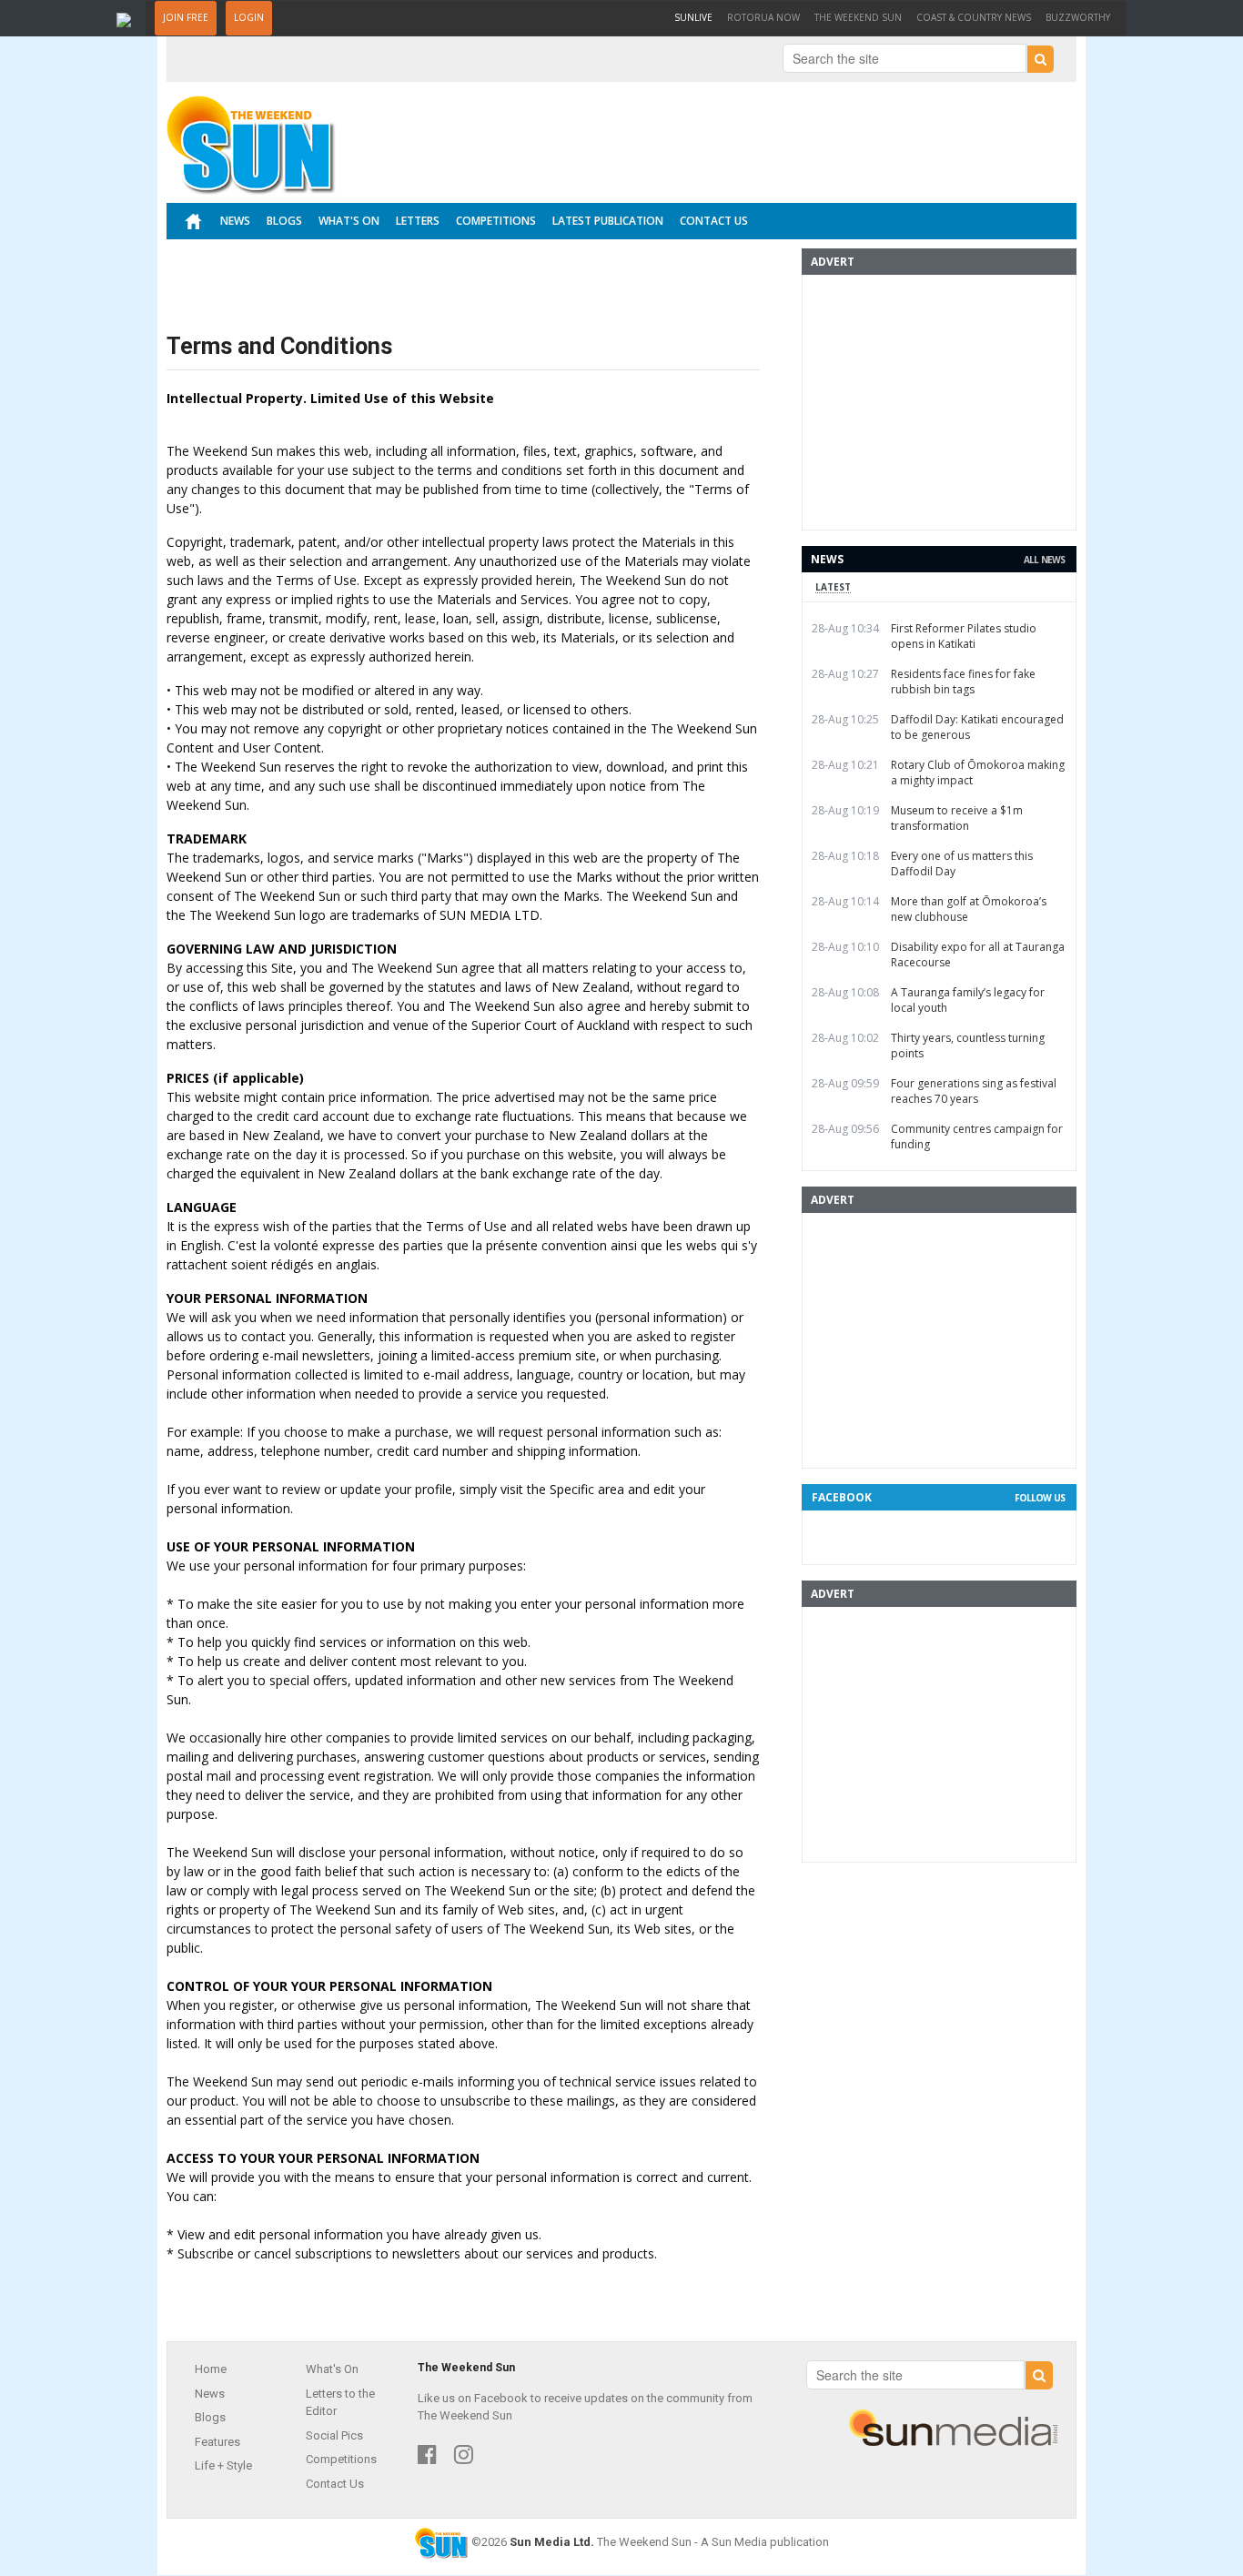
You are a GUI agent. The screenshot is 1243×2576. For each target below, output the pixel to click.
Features (217, 2442)
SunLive (697, 17)
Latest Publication (608, 221)
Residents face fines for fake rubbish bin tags (963, 682)
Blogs (284, 221)
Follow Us (1040, 1498)
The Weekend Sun (858, 17)
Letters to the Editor (340, 2403)
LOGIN (249, 17)
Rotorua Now (763, 17)
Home (211, 2369)
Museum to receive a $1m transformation (957, 818)
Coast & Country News (974, 17)
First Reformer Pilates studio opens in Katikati (964, 636)
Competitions (496, 221)
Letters (418, 221)
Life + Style (223, 2465)
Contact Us (714, 221)
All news (1044, 560)
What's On (349, 221)
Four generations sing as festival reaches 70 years (974, 1091)
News (235, 221)
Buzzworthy (1078, 17)
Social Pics (334, 2435)
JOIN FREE (186, 17)
